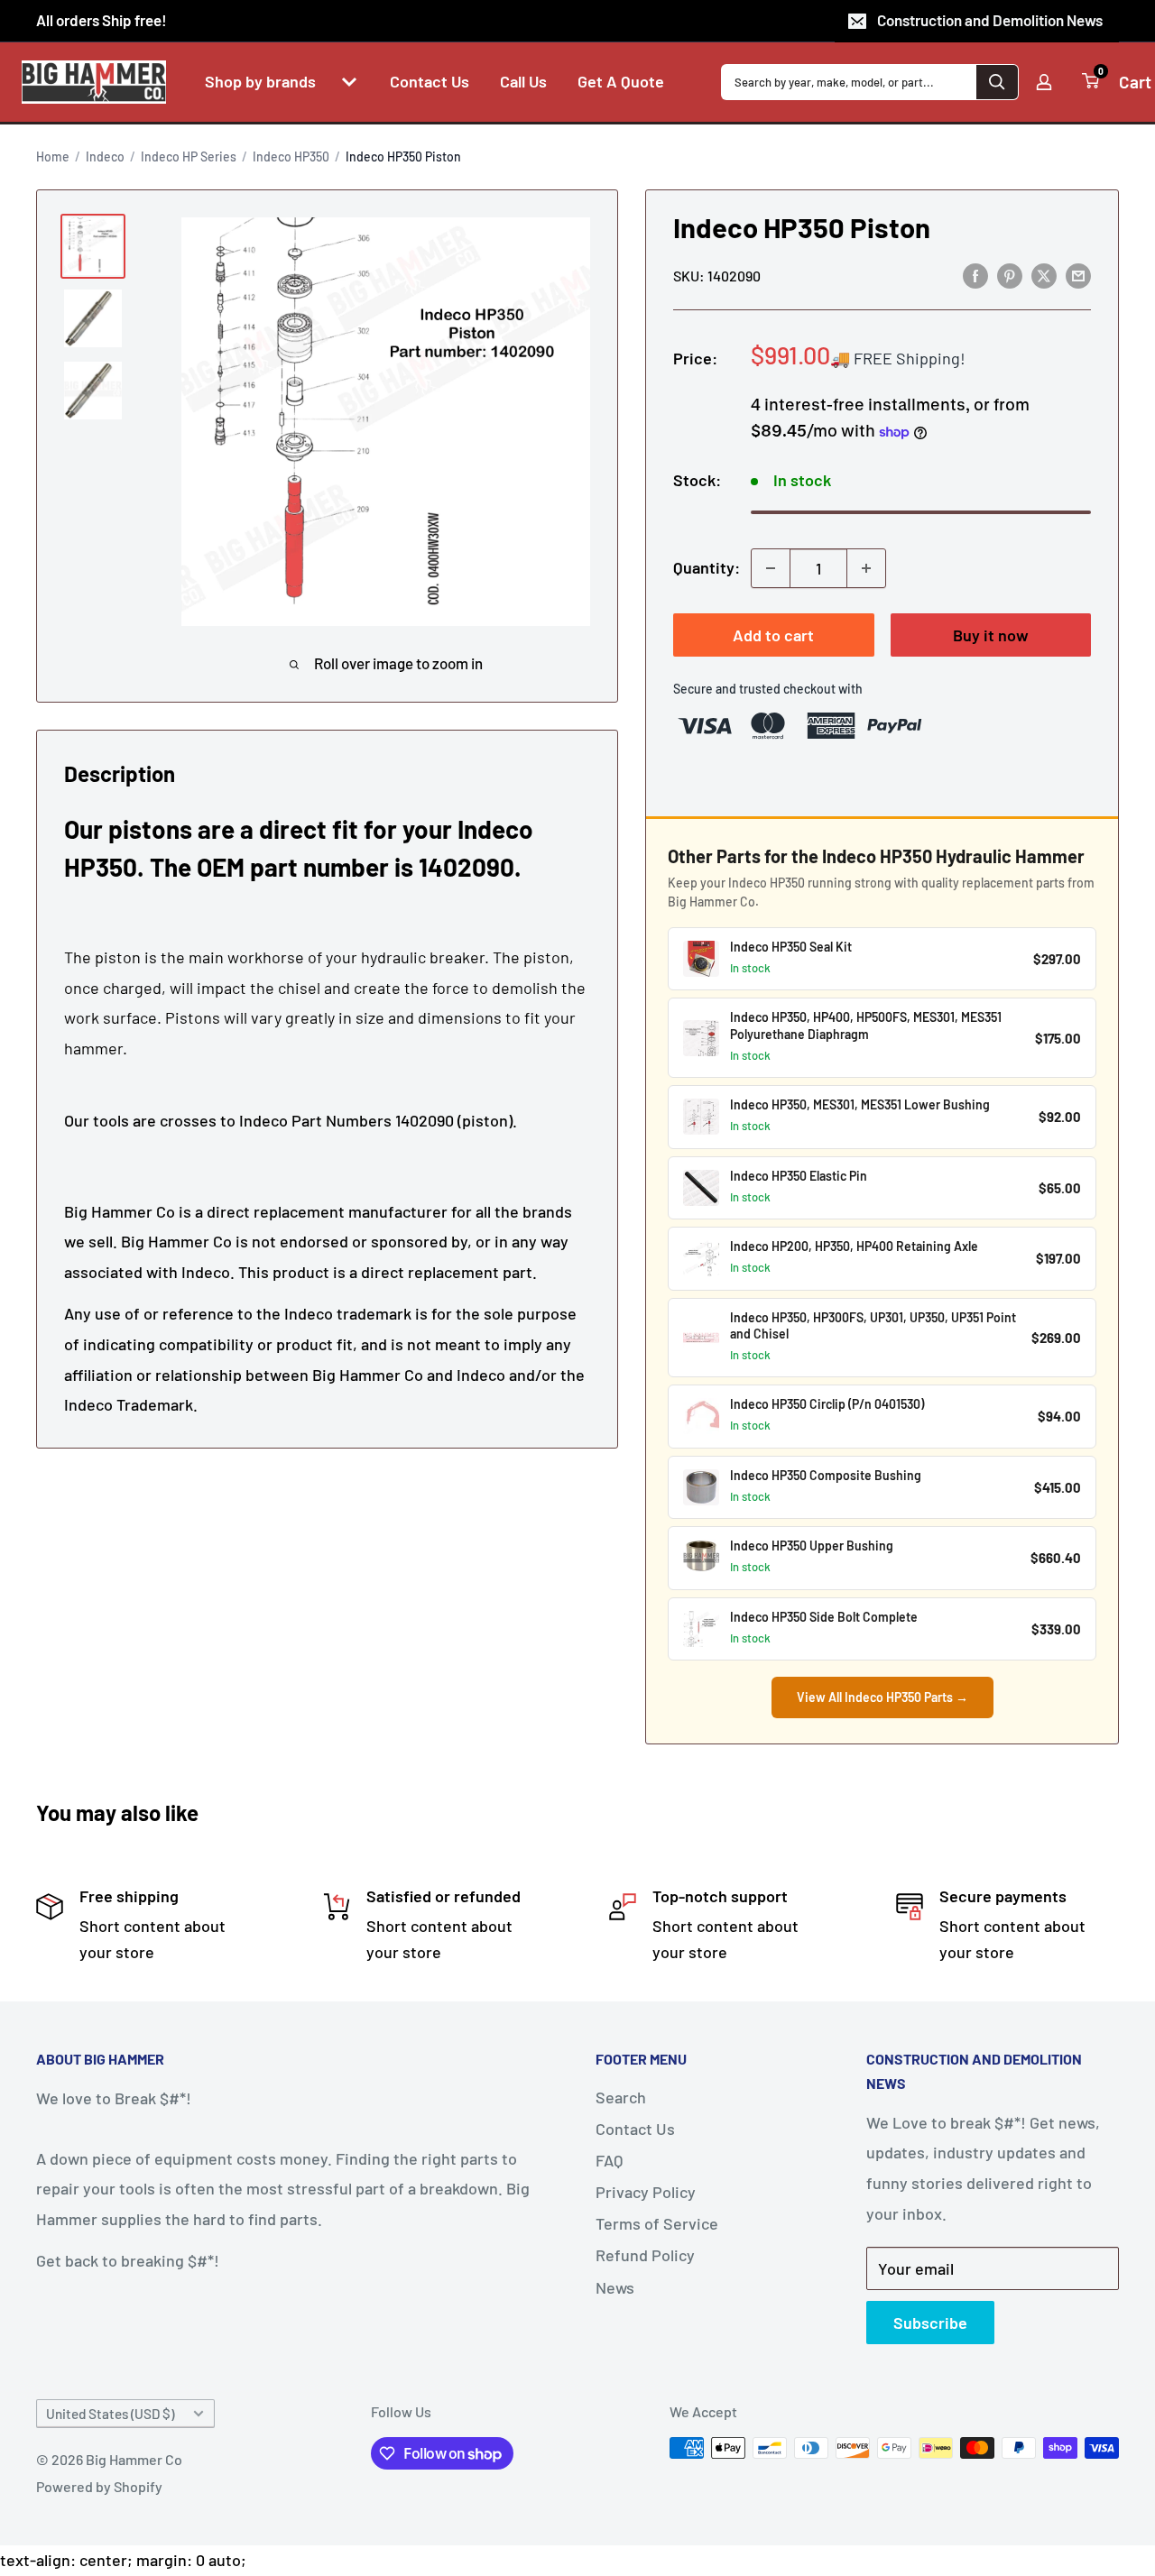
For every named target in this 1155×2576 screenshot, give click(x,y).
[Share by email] (1078, 275)
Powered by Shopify (99, 2486)
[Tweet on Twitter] (1044, 275)
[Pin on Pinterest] (1010, 275)
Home (53, 156)
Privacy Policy (646, 2192)
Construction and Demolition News (990, 20)
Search (621, 2097)
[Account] (1044, 82)
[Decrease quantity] (771, 568)
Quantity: (707, 567)
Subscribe (930, 2323)
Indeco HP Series (189, 156)
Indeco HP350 (291, 156)
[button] (349, 82)
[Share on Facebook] (975, 275)
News (615, 2287)
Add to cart (773, 635)
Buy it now (991, 635)
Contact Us (635, 2129)
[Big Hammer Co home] (94, 82)
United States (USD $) (110, 2414)
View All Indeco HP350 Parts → (882, 1697)
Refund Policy (645, 2255)
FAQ (609, 2160)
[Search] (997, 82)
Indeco (105, 156)
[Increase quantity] (866, 568)
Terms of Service (657, 2223)
